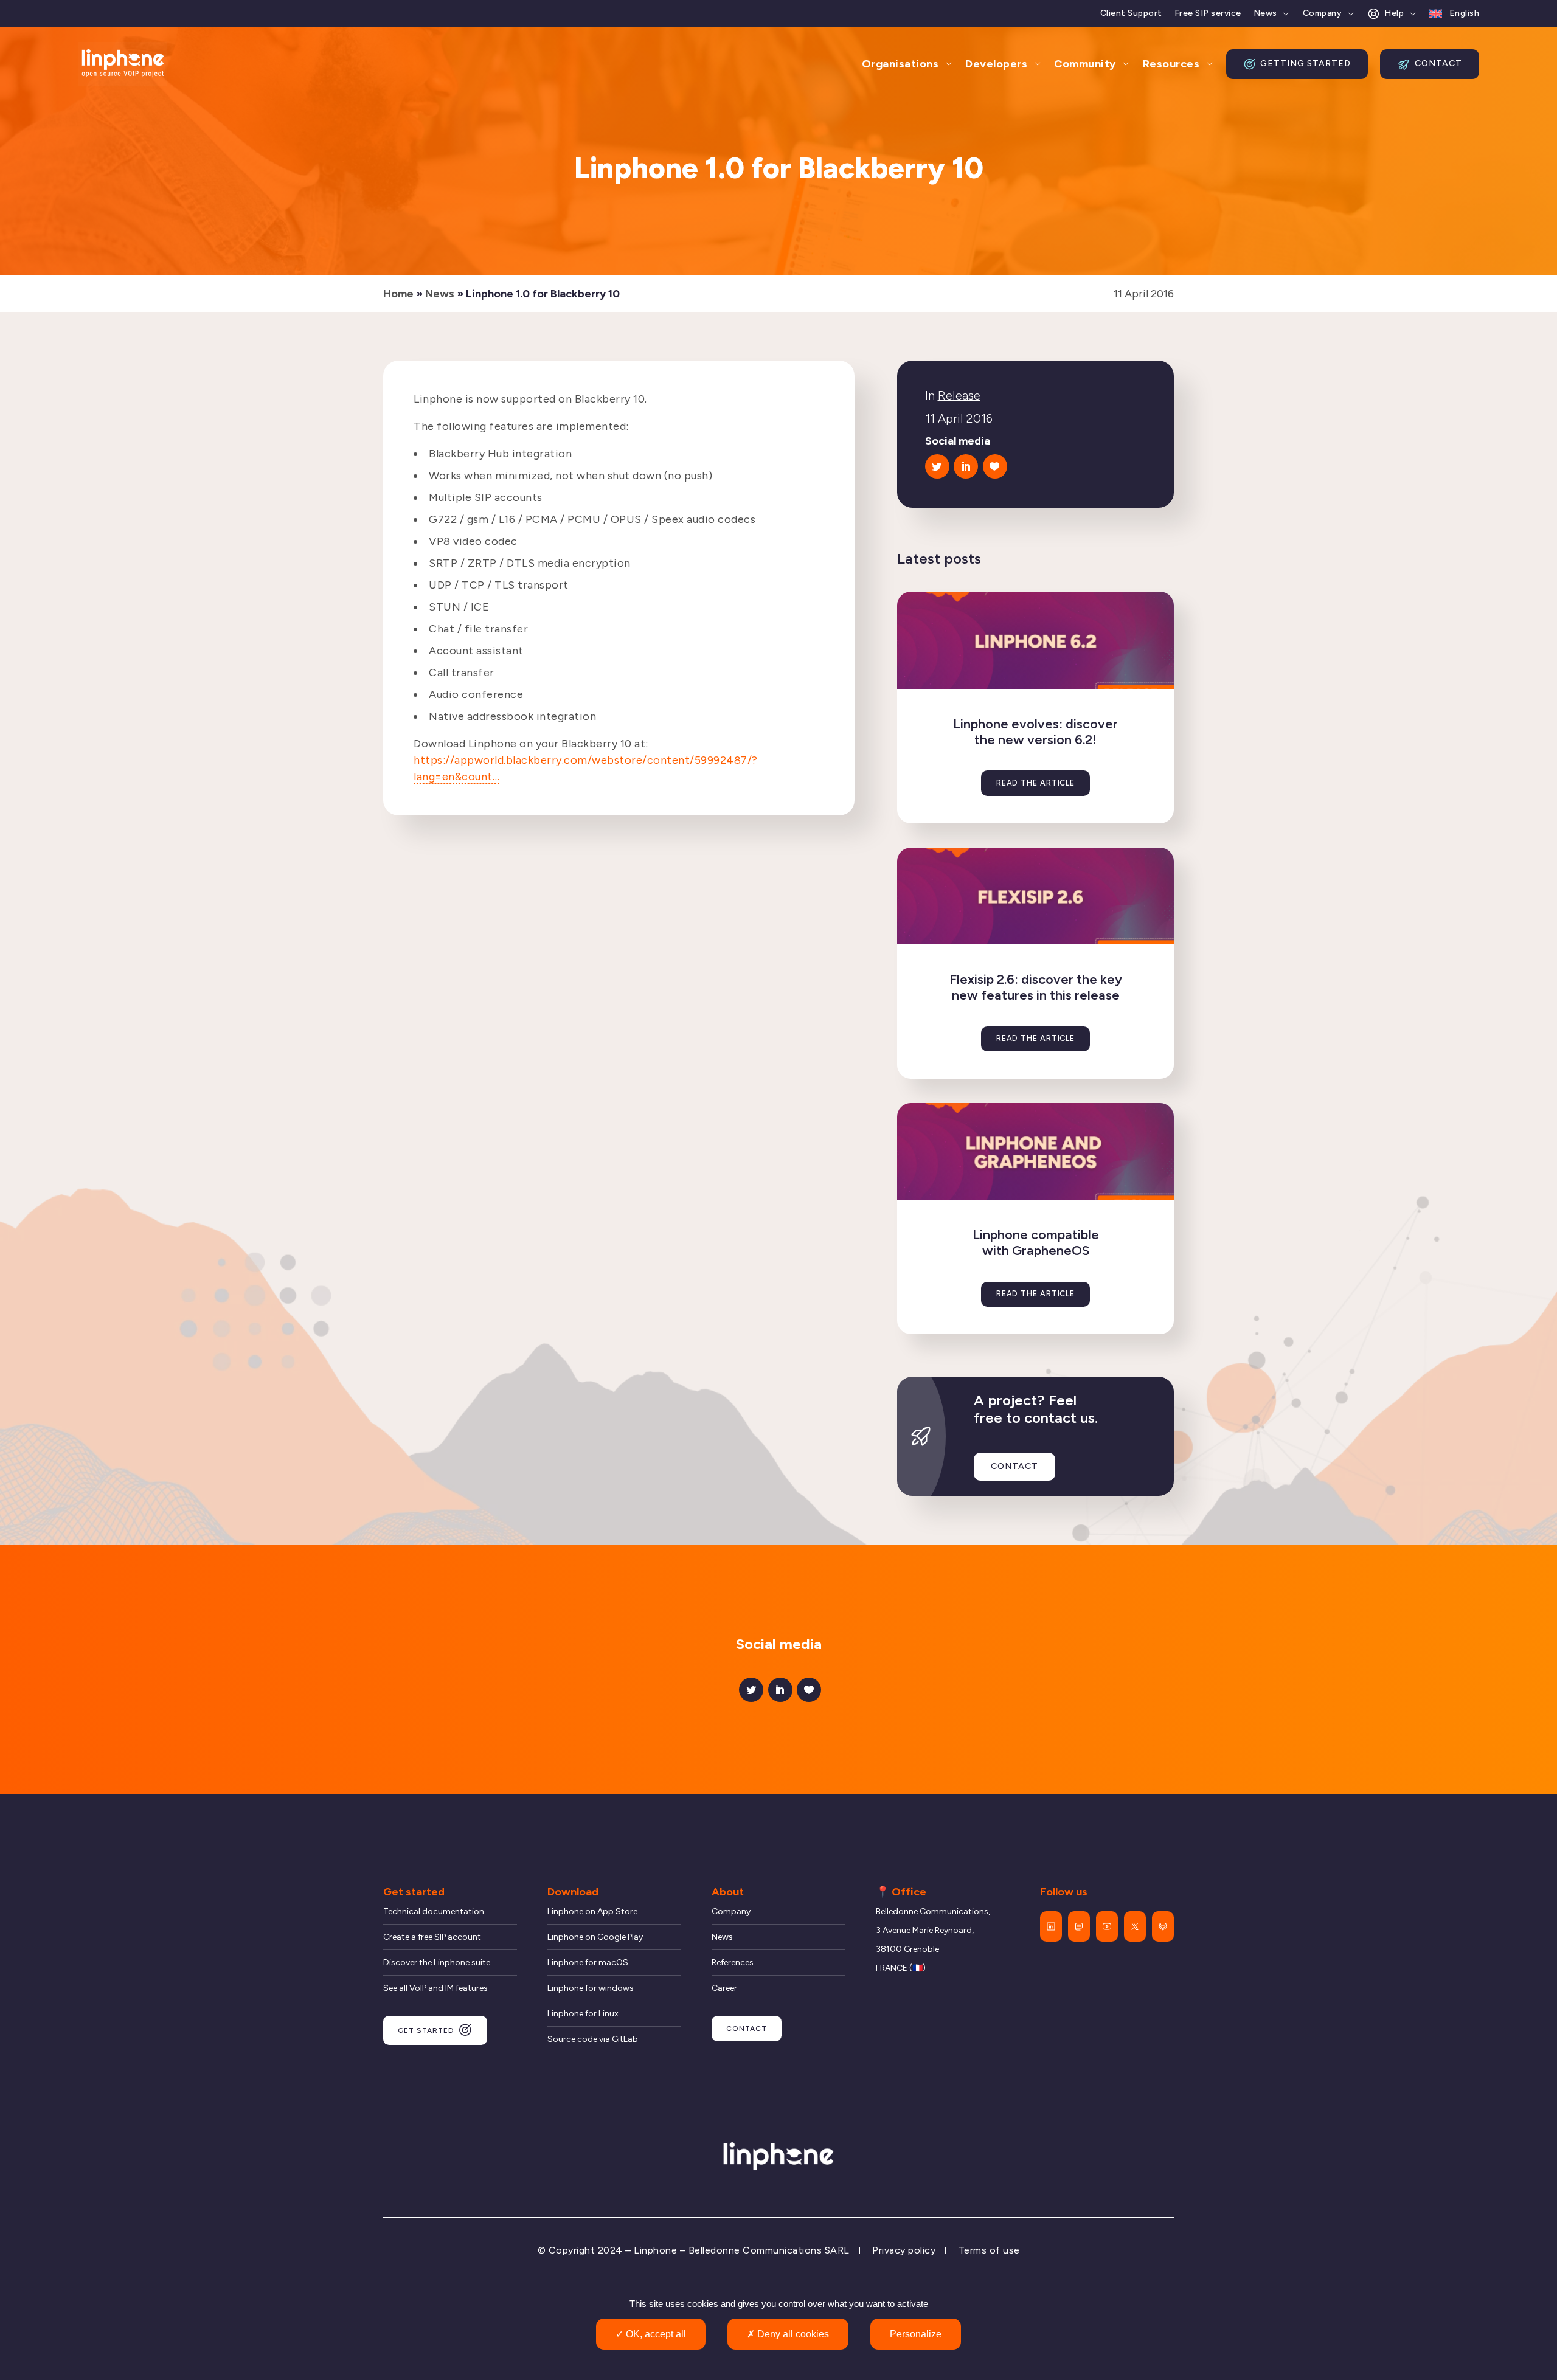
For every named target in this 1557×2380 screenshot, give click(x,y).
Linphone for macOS (588, 1963)
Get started (426, 2030)
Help (1394, 13)
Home (398, 294)
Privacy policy (904, 2250)
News (1265, 13)
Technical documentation (434, 1911)
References (733, 1963)
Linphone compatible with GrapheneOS (1036, 1243)
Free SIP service (1208, 13)
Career (724, 1988)
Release (959, 395)
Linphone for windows (591, 1988)
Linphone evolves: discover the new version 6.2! (1035, 732)
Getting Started (1306, 64)
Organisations (900, 64)
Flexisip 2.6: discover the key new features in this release (1036, 987)
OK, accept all (655, 2334)
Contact (1438, 64)
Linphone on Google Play (595, 1937)
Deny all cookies (792, 2334)
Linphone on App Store (592, 1911)
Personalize (916, 2334)
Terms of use (989, 2250)
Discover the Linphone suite (437, 1963)
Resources (1171, 64)
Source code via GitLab (593, 2039)
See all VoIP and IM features (435, 1988)
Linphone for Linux (583, 2014)
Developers (996, 64)
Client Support (1131, 13)
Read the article (1035, 783)
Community (1085, 64)
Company (1323, 13)
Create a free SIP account (432, 1937)
